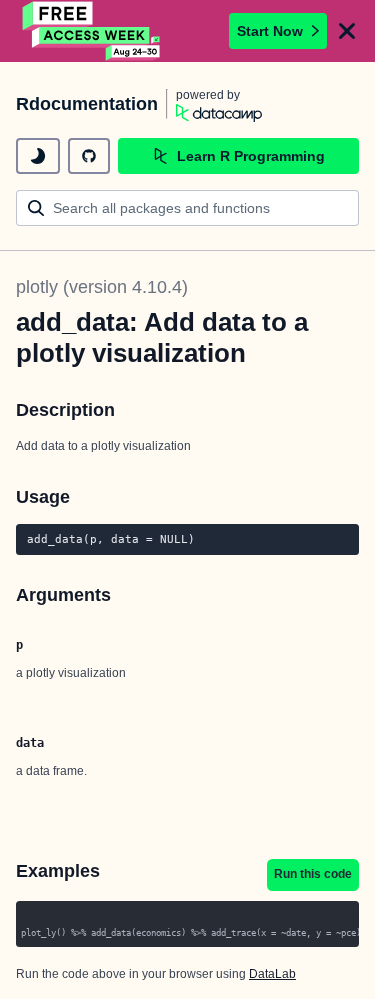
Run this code (313, 874)
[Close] (347, 31)
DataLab (272, 974)
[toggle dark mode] (38, 156)
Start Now (270, 31)
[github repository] (89, 156)
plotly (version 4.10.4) (102, 287)
